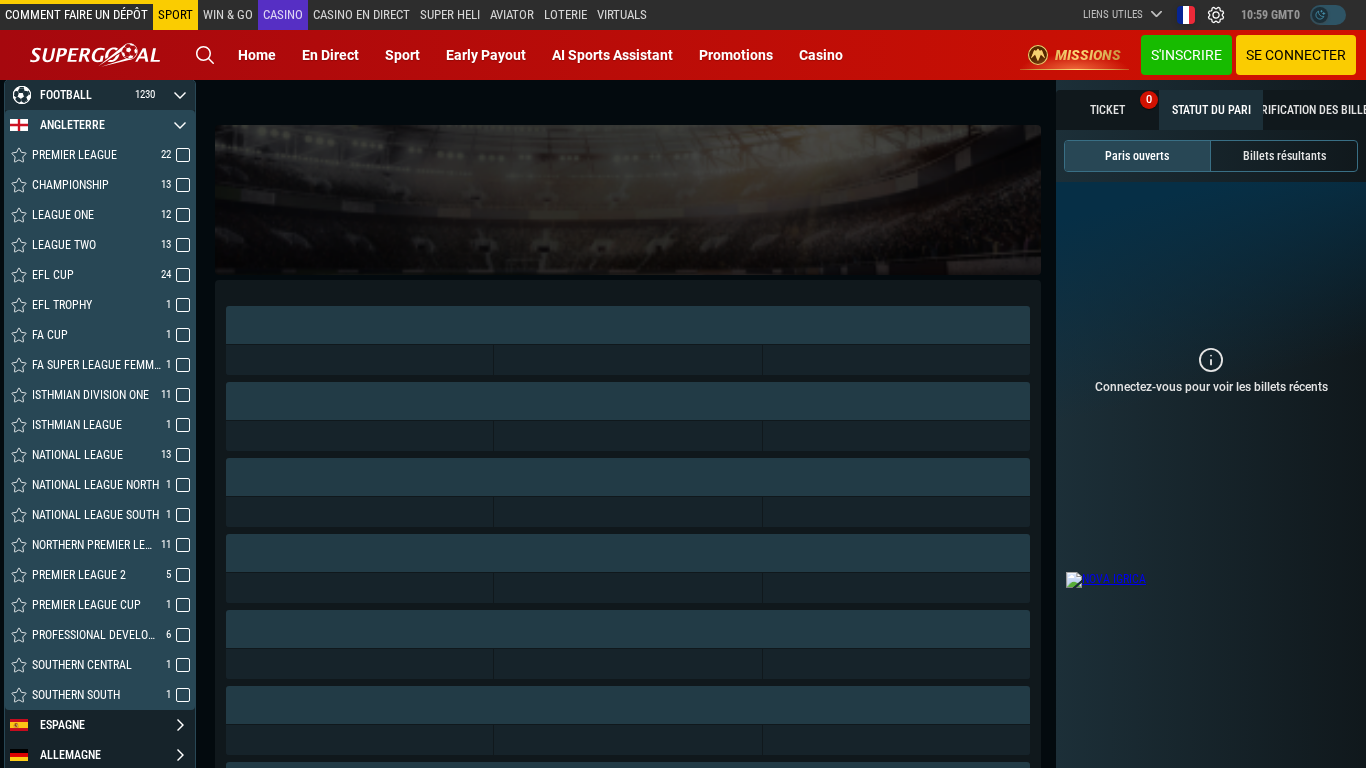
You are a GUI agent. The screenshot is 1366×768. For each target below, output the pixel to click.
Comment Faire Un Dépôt (76, 14)
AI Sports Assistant (612, 55)
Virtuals (622, 14)
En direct (330, 55)
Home (257, 55)
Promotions (736, 55)
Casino (283, 14)
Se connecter (1296, 55)
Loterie (565, 14)
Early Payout (486, 55)
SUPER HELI (450, 14)
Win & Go (228, 14)
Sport (402, 55)
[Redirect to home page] (95, 55)
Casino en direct (361, 14)
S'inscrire (1186, 55)
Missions (1088, 55)
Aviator (512, 14)
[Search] (205, 55)
